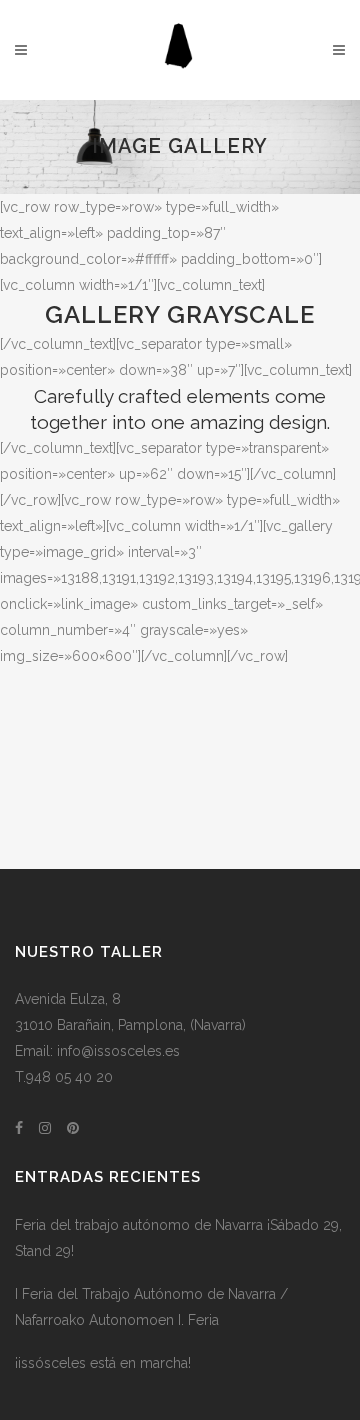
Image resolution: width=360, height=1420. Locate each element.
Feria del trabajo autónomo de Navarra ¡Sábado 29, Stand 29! (178, 1238)
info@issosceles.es (118, 1051)
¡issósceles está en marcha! (103, 1363)
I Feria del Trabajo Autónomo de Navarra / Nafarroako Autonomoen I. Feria (151, 1307)
